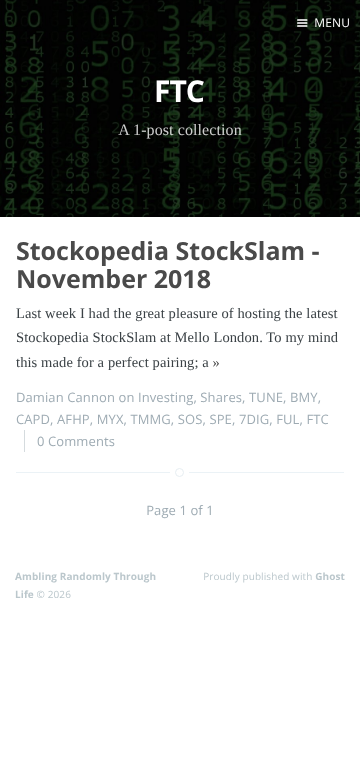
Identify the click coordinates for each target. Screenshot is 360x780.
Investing (165, 397)
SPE (220, 419)
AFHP (73, 419)
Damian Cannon (65, 397)
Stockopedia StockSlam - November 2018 (168, 265)
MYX (110, 419)
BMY (304, 397)
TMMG (150, 419)
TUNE (266, 397)
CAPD (33, 419)
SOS (190, 419)
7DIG (254, 419)
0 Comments (76, 441)
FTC (317, 419)
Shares (221, 397)
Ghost (330, 576)
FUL (287, 419)
